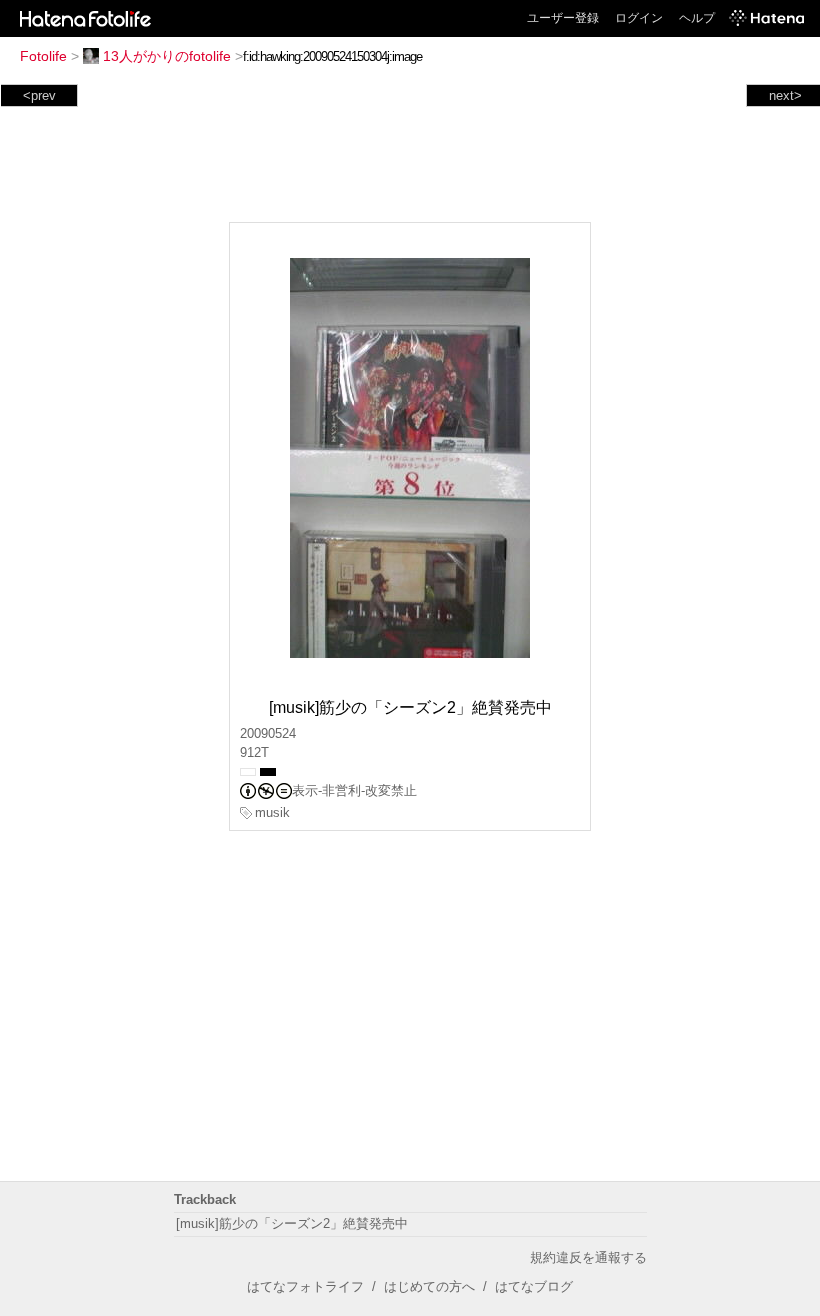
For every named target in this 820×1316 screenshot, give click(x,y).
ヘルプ (697, 18)
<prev (39, 95)
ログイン (639, 18)
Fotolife (43, 56)
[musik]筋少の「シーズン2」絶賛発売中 (292, 1223)
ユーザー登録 (563, 18)
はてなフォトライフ (305, 1286)
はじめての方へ (429, 1286)
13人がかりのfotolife (167, 56)
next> (785, 95)
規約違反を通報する (588, 1257)
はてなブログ (534, 1286)
